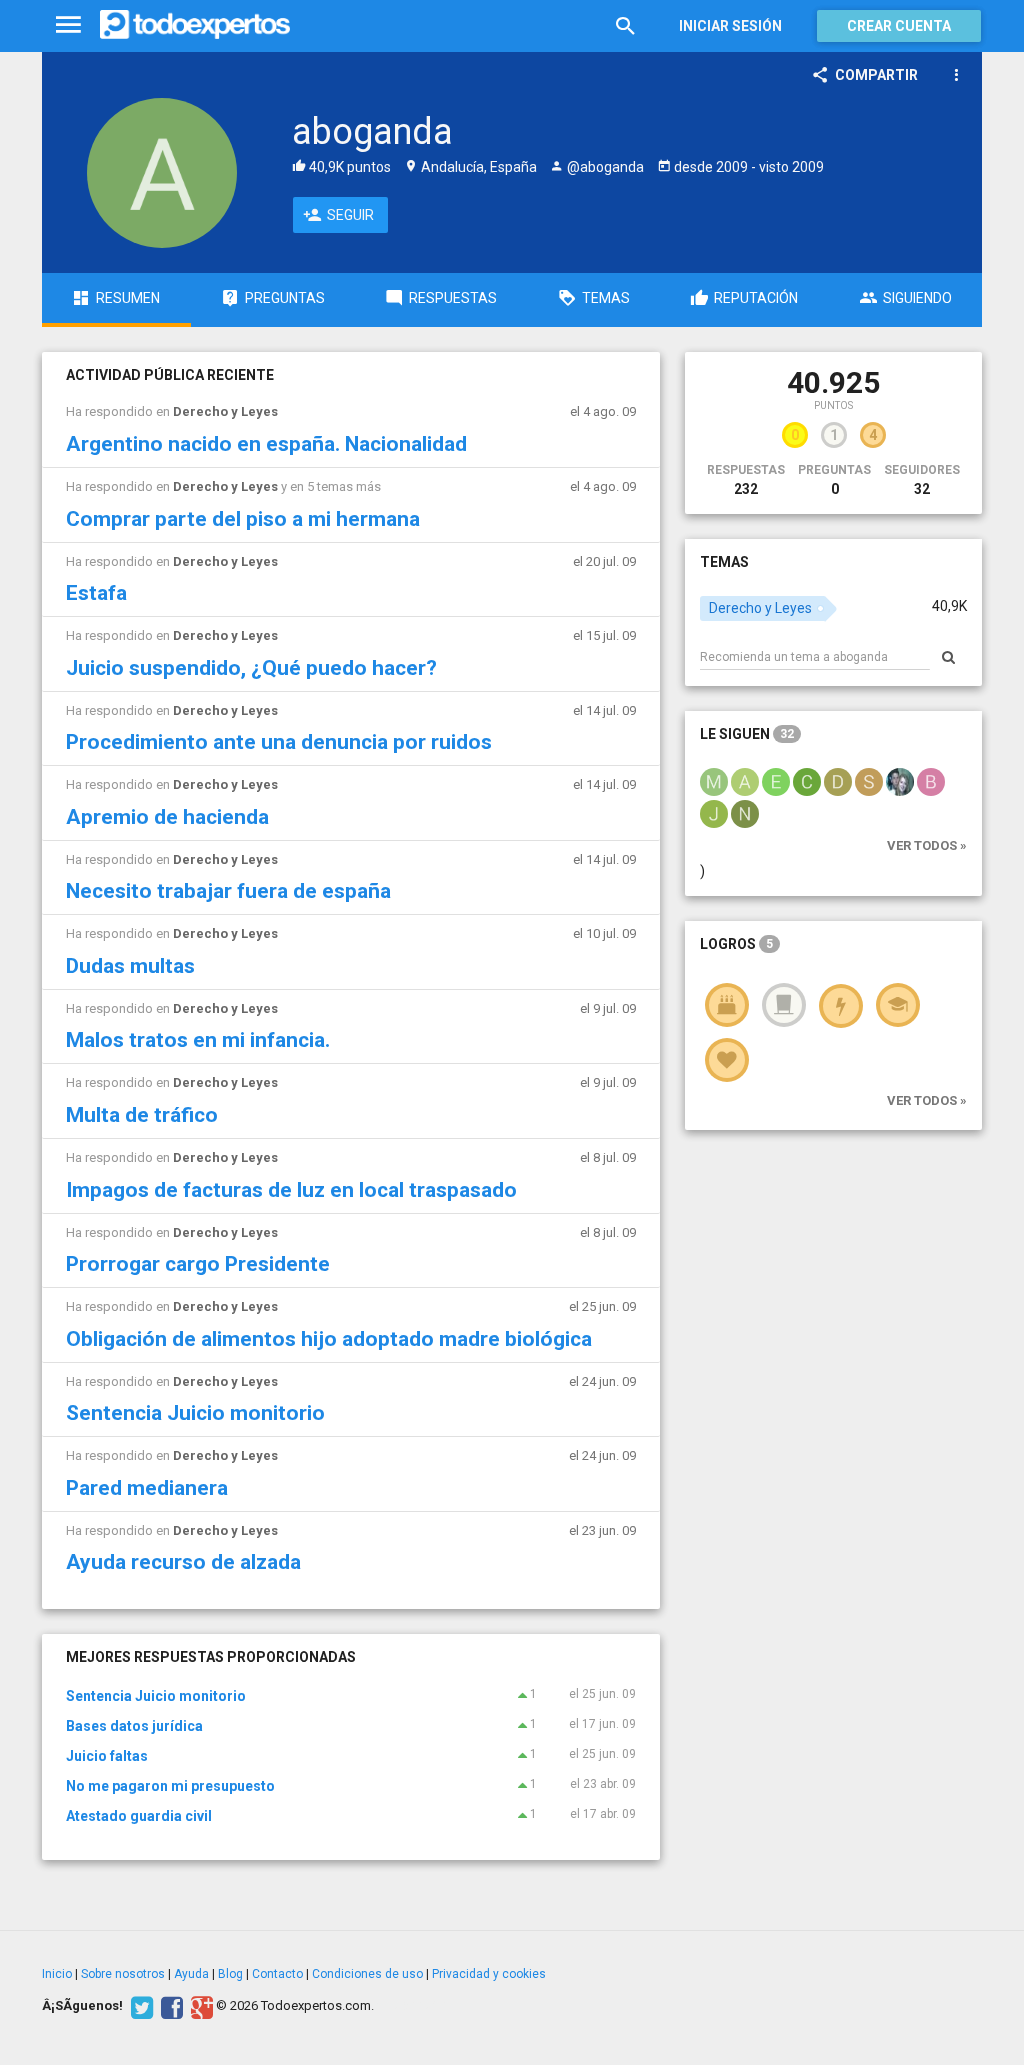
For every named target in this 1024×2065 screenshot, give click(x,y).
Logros (736, 944)
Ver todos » (927, 845)
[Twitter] (139, 2006)
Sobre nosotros (123, 1974)
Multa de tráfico (142, 1115)
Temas (724, 562)
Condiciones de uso (367, 1974)
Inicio (57, 1974)
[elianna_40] (900, 781)
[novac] (745, 813)
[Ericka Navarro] (776, 781)
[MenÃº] (68, 25)
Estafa (96, 593)
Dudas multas (130, 966)
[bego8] (931, 781)
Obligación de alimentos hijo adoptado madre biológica (329, 1339)
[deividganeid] (838, 781)
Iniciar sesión (730, 26)
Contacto (277, 1974)
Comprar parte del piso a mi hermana (243, 519)
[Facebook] (169, 2006)
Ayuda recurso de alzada (183, 1562)
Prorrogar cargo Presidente (198, 1264)
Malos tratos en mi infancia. (198, 1040)
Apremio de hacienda (167, 817)
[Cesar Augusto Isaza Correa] (807, 781)
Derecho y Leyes (225, 411)
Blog (230, 1974)
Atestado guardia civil (139, 1816)
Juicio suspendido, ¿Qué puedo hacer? (251, 668)
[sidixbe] (869, 781)
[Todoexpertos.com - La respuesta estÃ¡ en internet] (195, 25)
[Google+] (199, 2006)
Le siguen (747, 734)
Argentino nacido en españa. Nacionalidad (266, 444)
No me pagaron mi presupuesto (170, 1786)
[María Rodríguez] (714, 781)
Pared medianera (147, 1488)
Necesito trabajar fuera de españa (228, 891)
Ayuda (191, 1974)
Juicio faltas (107, 1756)
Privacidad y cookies (489, 1974)
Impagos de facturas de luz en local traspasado (291, 1190)
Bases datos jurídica (134, 1726)
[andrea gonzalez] (745, 781)
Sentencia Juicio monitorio (195, 1413)
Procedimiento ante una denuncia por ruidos (279, 742)
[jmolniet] (714, 813)
